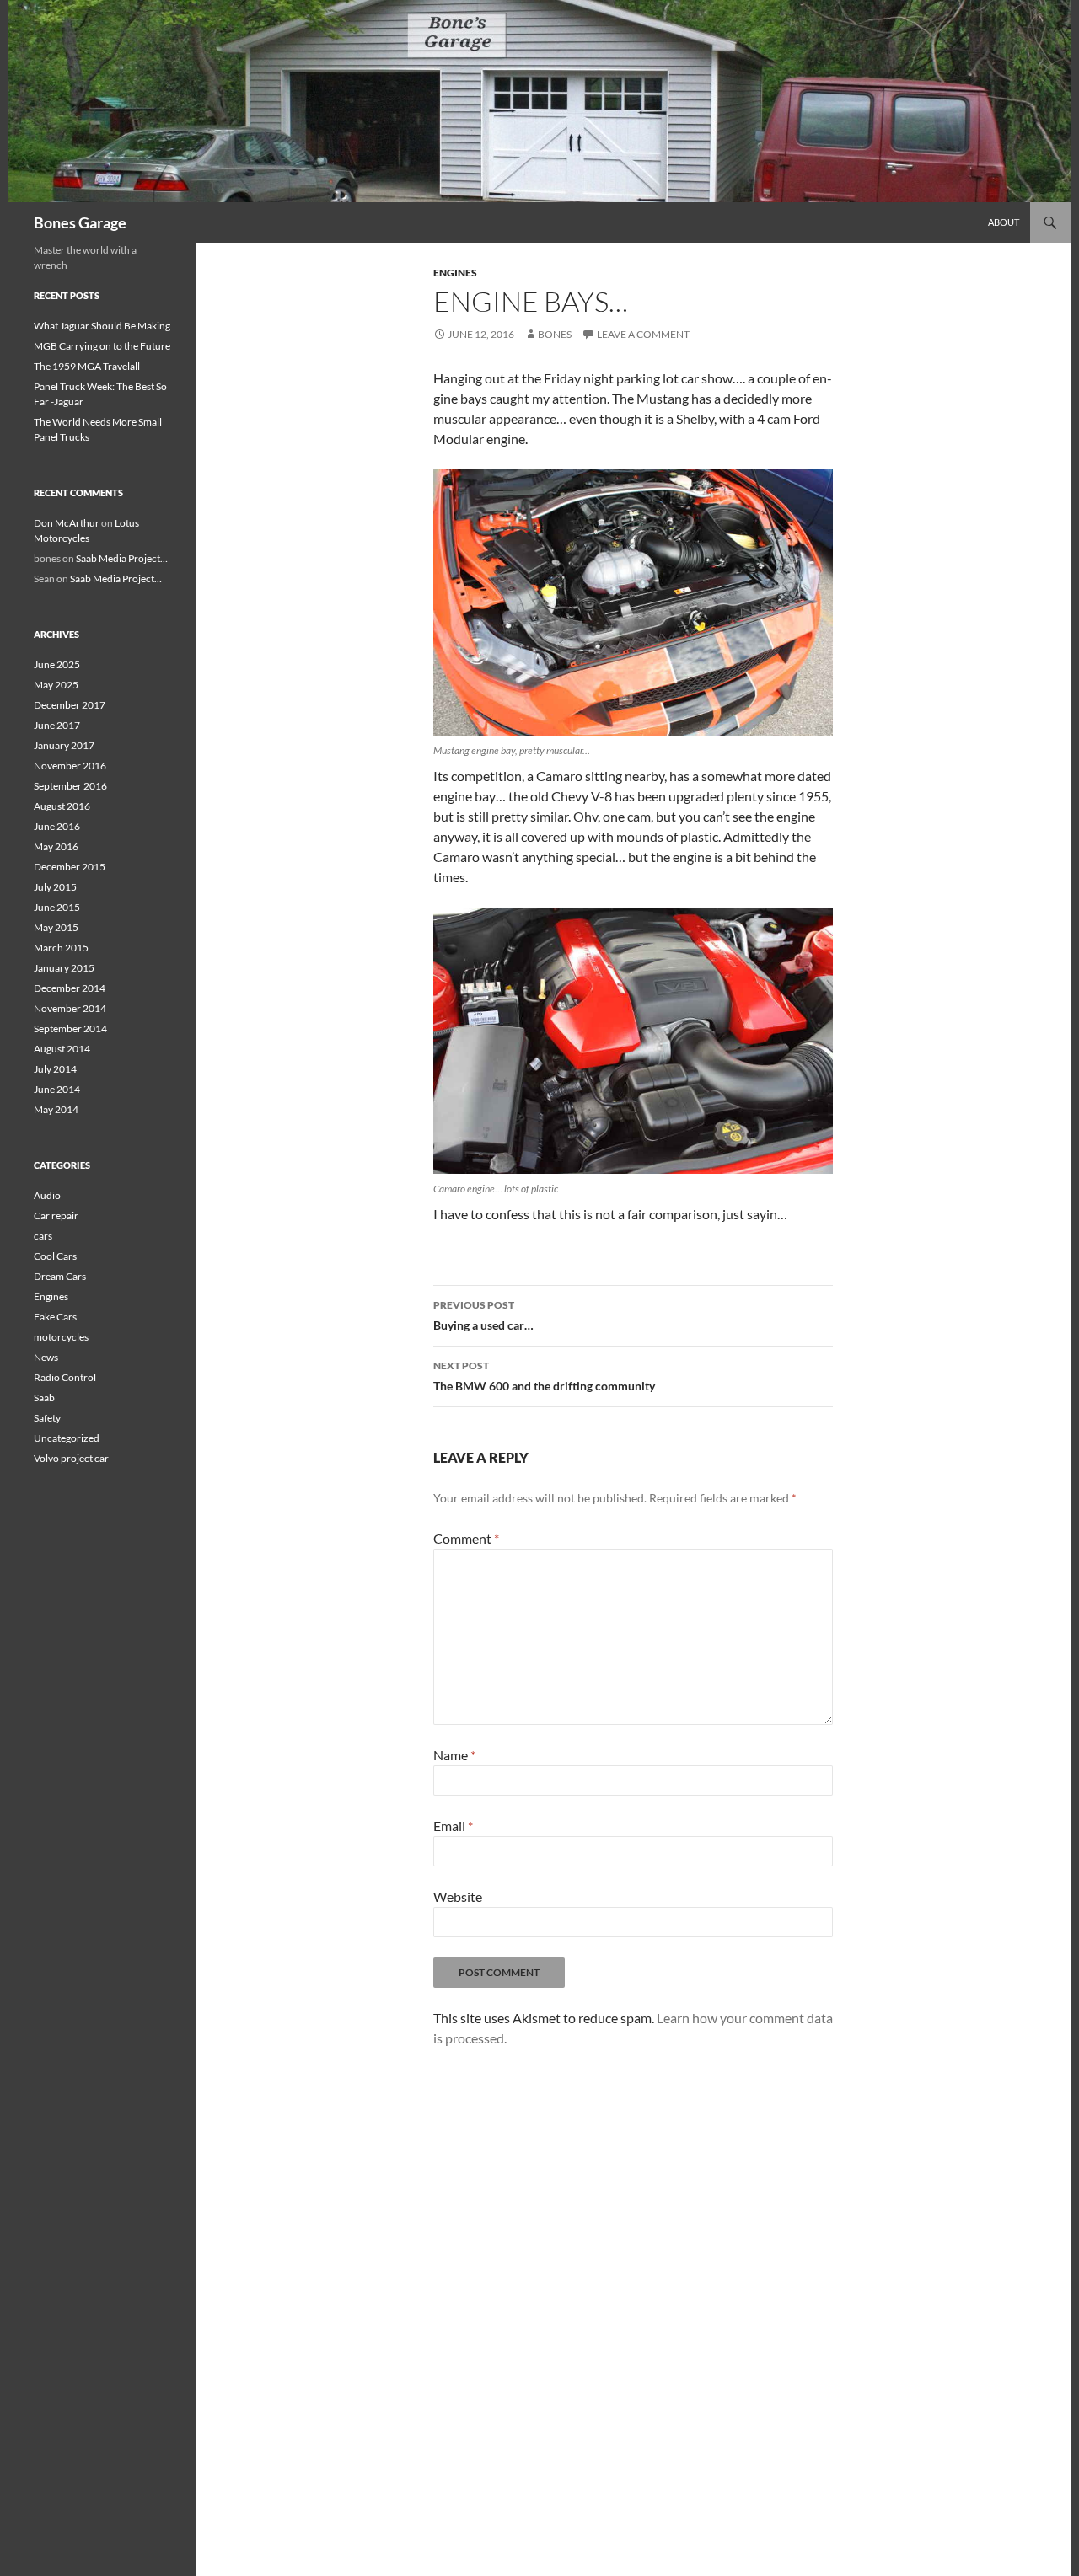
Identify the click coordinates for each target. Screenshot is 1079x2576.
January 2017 (64, 745)
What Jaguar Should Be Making (102, 326)
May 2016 (56, 846)
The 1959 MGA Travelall (87, 366)
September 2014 (70, 1028)
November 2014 (70, 1008)
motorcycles (61, 1337)
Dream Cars (60, 1276)
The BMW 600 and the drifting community (544, 1376)
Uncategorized (67, 1438)
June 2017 (57, 725)
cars (43, 1236)
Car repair (56, 1216)
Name (454, 1755)
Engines (455, 273)
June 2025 (57, 664)
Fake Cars (55, 1317)
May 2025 (56, 685)
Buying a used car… (483, 1315)
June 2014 (57, 1089)
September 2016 (70, 786)
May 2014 (56, 1109)
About (1004, 222)
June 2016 (57, 826)
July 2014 (55, 1069)
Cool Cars (55, 1256)
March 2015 (61, 948)
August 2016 (62, 806)
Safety (47, 1418)
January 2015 (64, 968)
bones (555, 334)
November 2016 (70, 766)
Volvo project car (71, 1458)
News (46, 1357)
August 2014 (62, 1049)
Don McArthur (67, 523)
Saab (44, 1398)
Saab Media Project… (122, 558)
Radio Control (65, 1377)
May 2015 (56, 927)
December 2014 (70, 988)
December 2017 (70, 705)
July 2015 (55, 887)
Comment (466, 1538)
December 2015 (70, 867)
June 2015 (57, 907)
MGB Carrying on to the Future (102, 346)
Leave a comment (643, 334)
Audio (47, 1195)
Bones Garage (80, 222)
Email (453, 1826)
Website (458, 1896)
